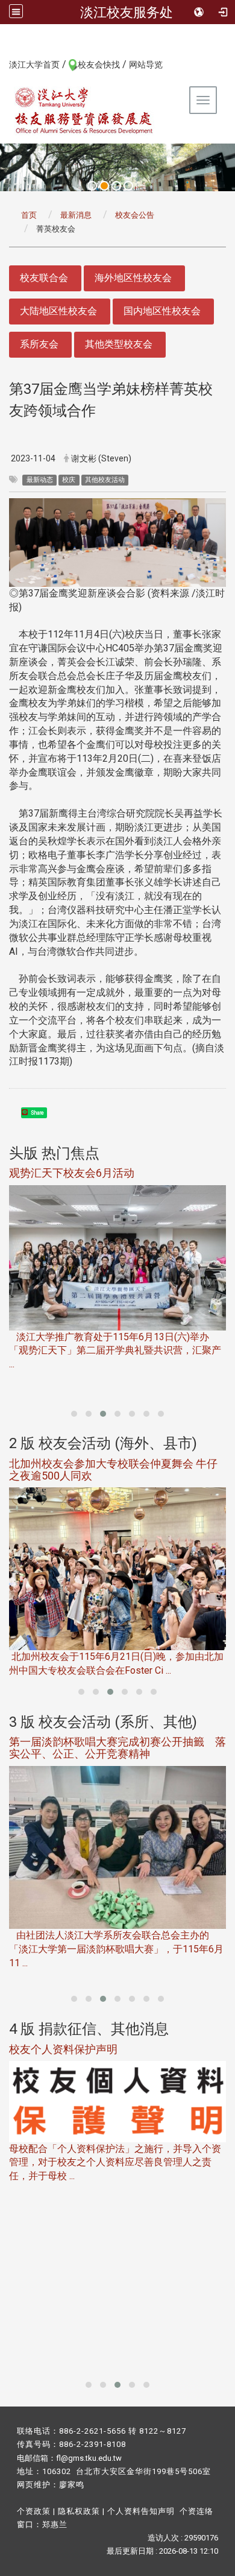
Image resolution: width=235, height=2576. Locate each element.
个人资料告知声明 (141, 2511)
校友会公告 (135, 215)
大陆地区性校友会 (58, 311)
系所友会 (39, 344)
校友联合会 (44, 278)
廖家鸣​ (72, 2485)
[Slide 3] (116, 186)
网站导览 (146, 65)
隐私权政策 (79, 2511)
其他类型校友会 (119, 344)
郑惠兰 (55, 2524)
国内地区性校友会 (162, 311)
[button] (74, 1414)
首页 (29, 215)
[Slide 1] (92, 186)
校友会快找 (99, 65)
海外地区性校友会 (133, 278)
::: (3, 64)
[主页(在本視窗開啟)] (84, 110)
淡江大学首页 (34, 65)
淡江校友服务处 (127, 12)
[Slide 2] (104, 186)
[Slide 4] (128, 186)
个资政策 (34, 2511)
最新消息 (76, 215)
